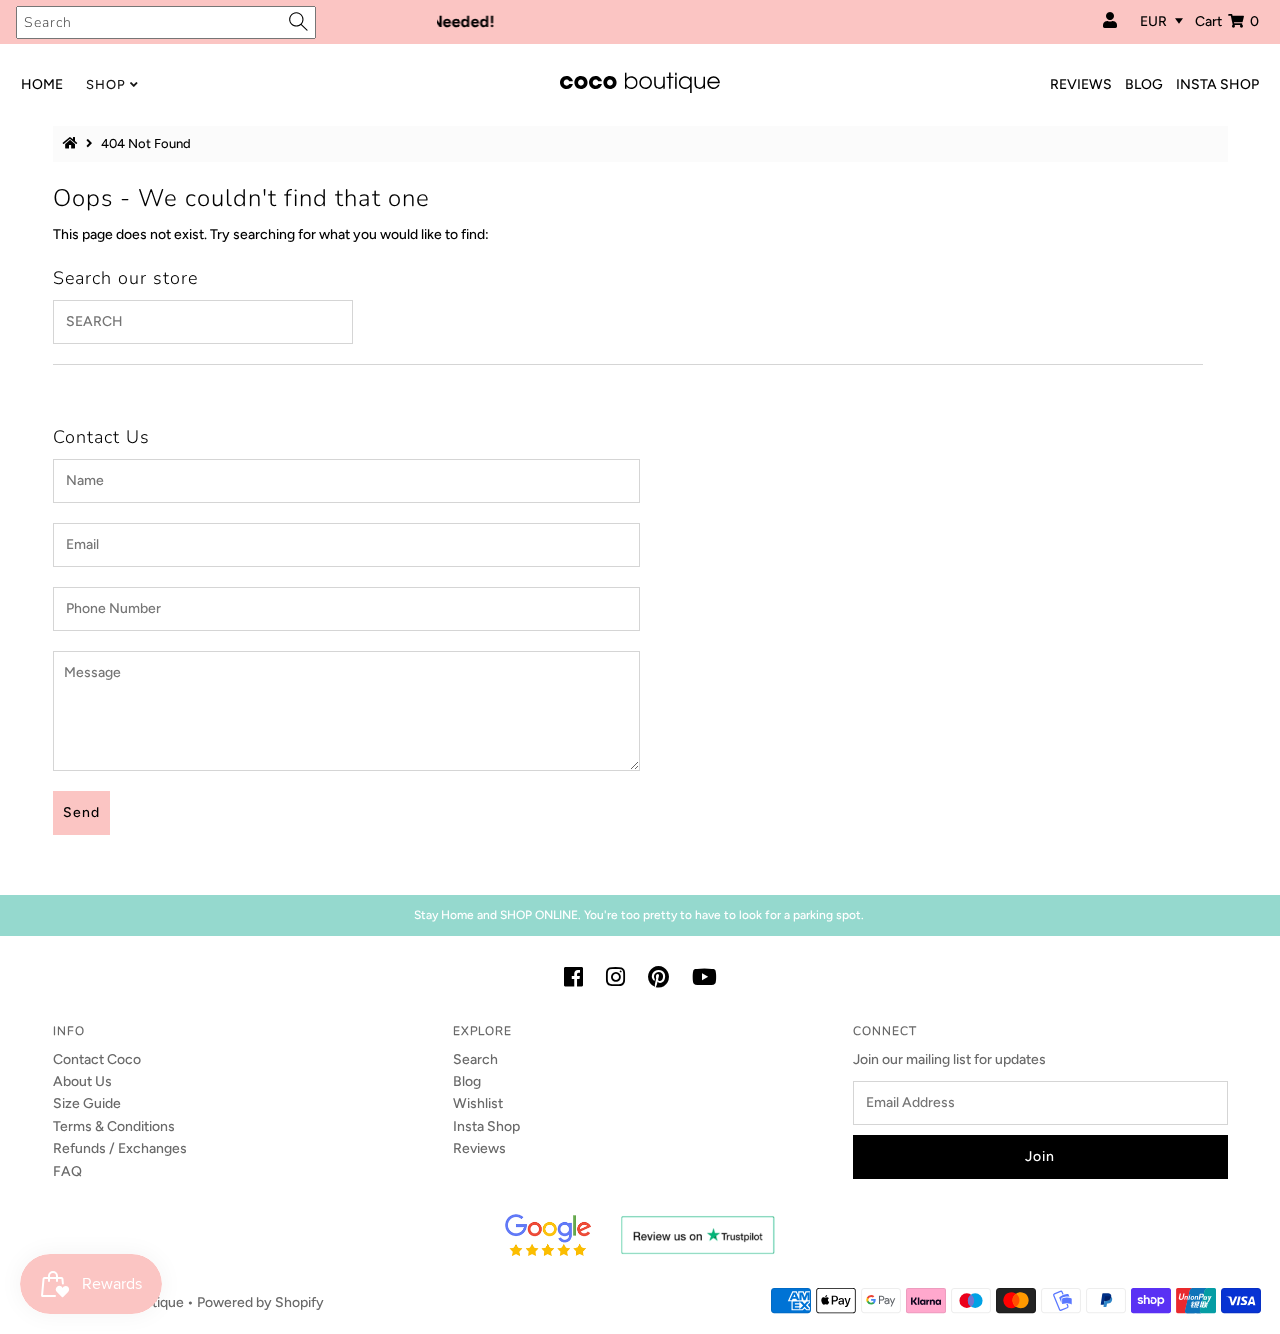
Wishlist (478, 1103)
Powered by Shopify (260, 1302)
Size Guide (87, 1103)
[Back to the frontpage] (73, 143)
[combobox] (166, 22)
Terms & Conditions (114, 1126)
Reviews (479, 1148)
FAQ (67, 1171)
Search (475, 1059)
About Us (82, 1081)
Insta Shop (486, 1126)
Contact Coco (97, 1059)
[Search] (298, 22)
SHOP (106, 84)
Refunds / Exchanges (120, 1148)
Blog (467, 1081)
